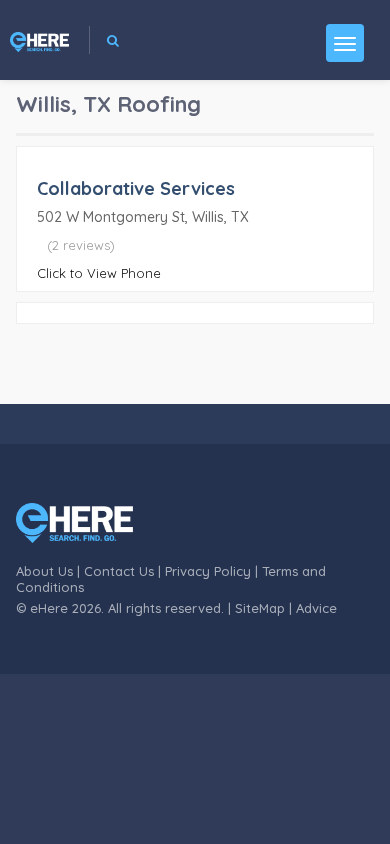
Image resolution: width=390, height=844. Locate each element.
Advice (316, 608)
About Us (44, 571)
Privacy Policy (208, 571)
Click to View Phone (99, 273)
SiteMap (260, 608)
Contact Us (119, 571)
